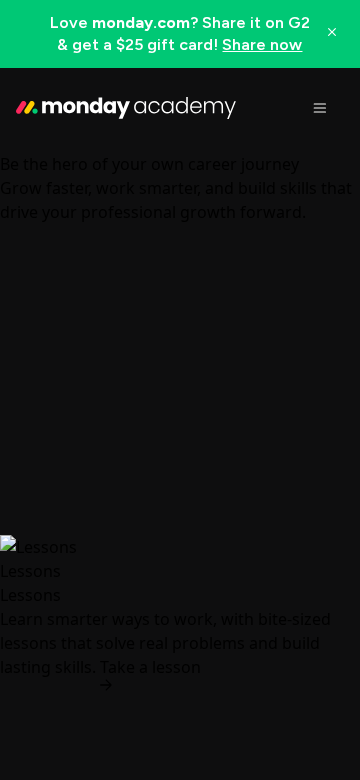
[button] (180, 34)
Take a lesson (150, 667)
